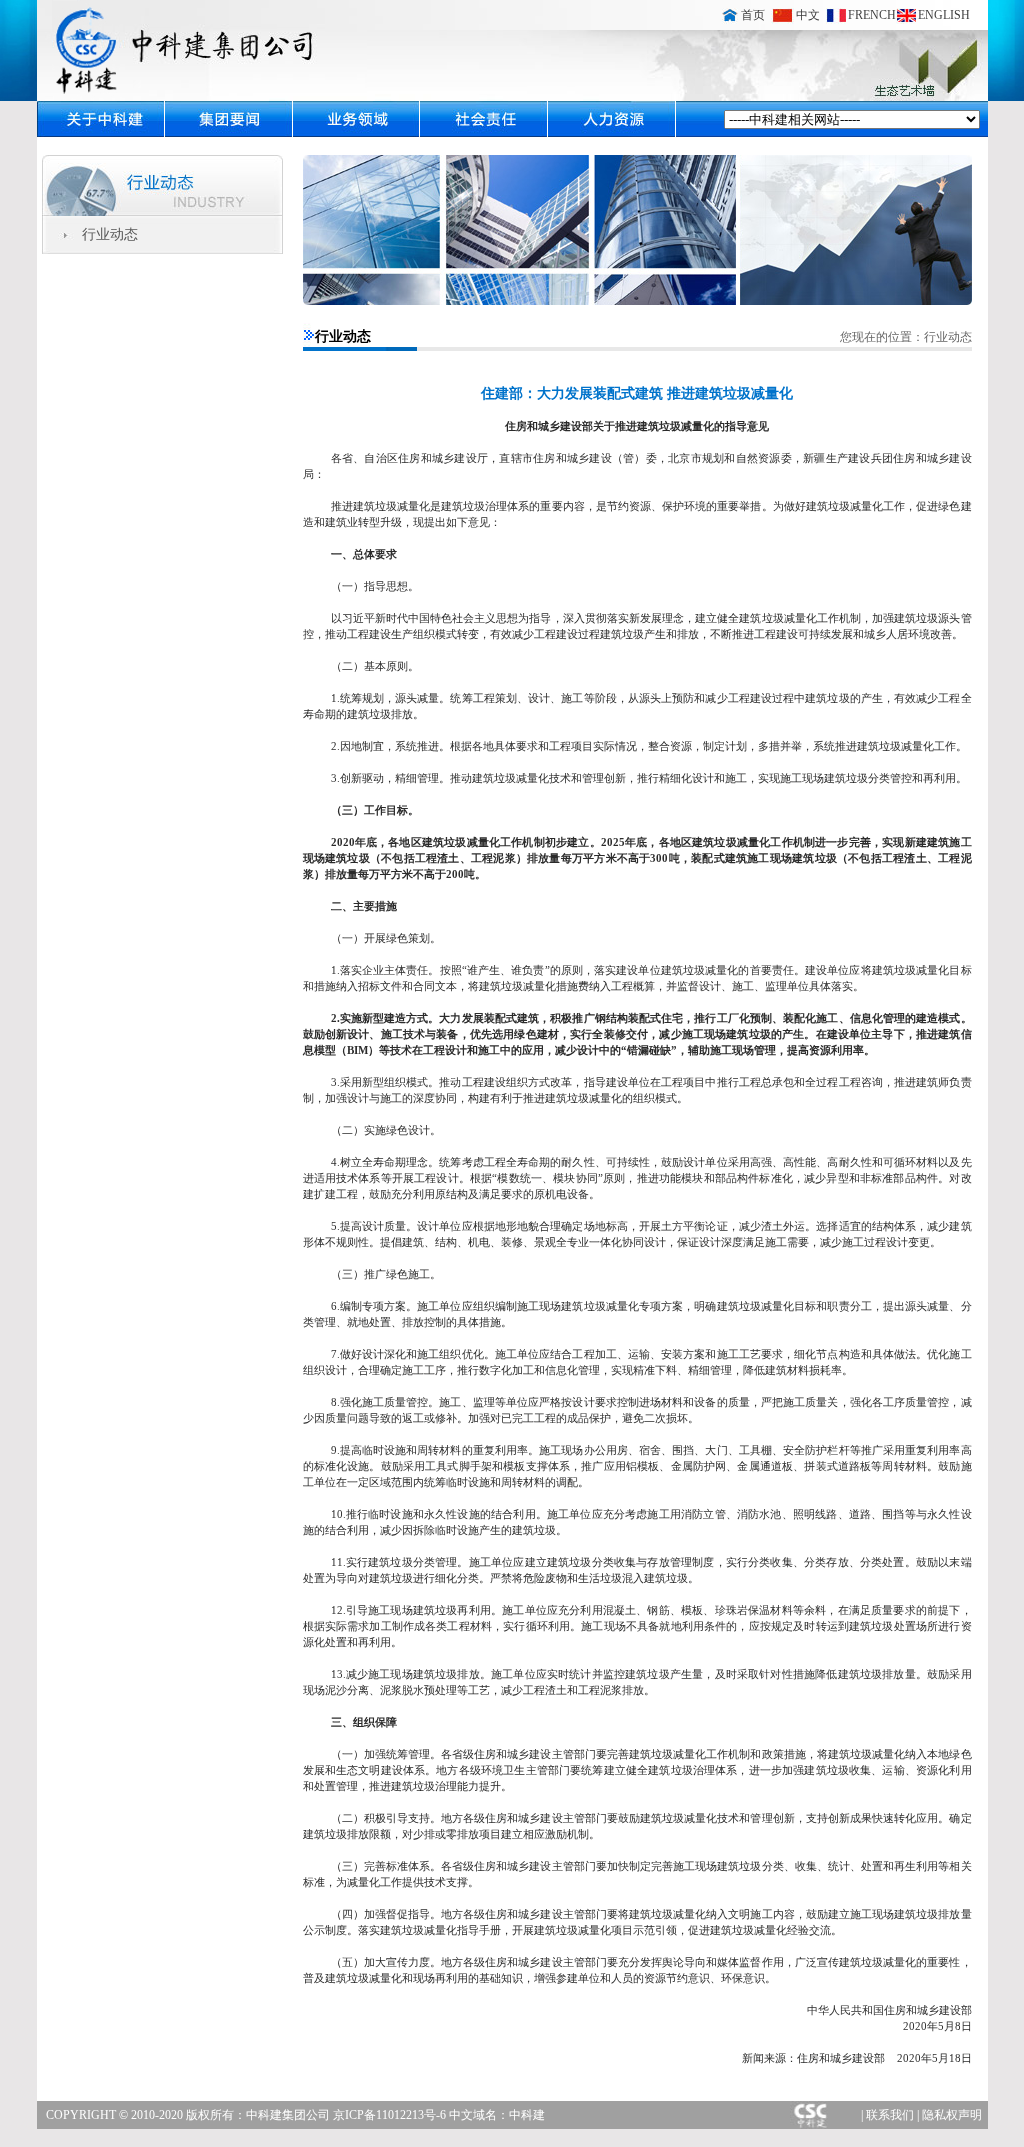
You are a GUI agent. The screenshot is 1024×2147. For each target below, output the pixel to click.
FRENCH (872, 15)
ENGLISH (944, 15)
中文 (808, 15)
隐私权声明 (952, 2115)
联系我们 (890, 2115)
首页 (753, 15)
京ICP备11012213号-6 (391, 2115)
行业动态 (110, 234)
